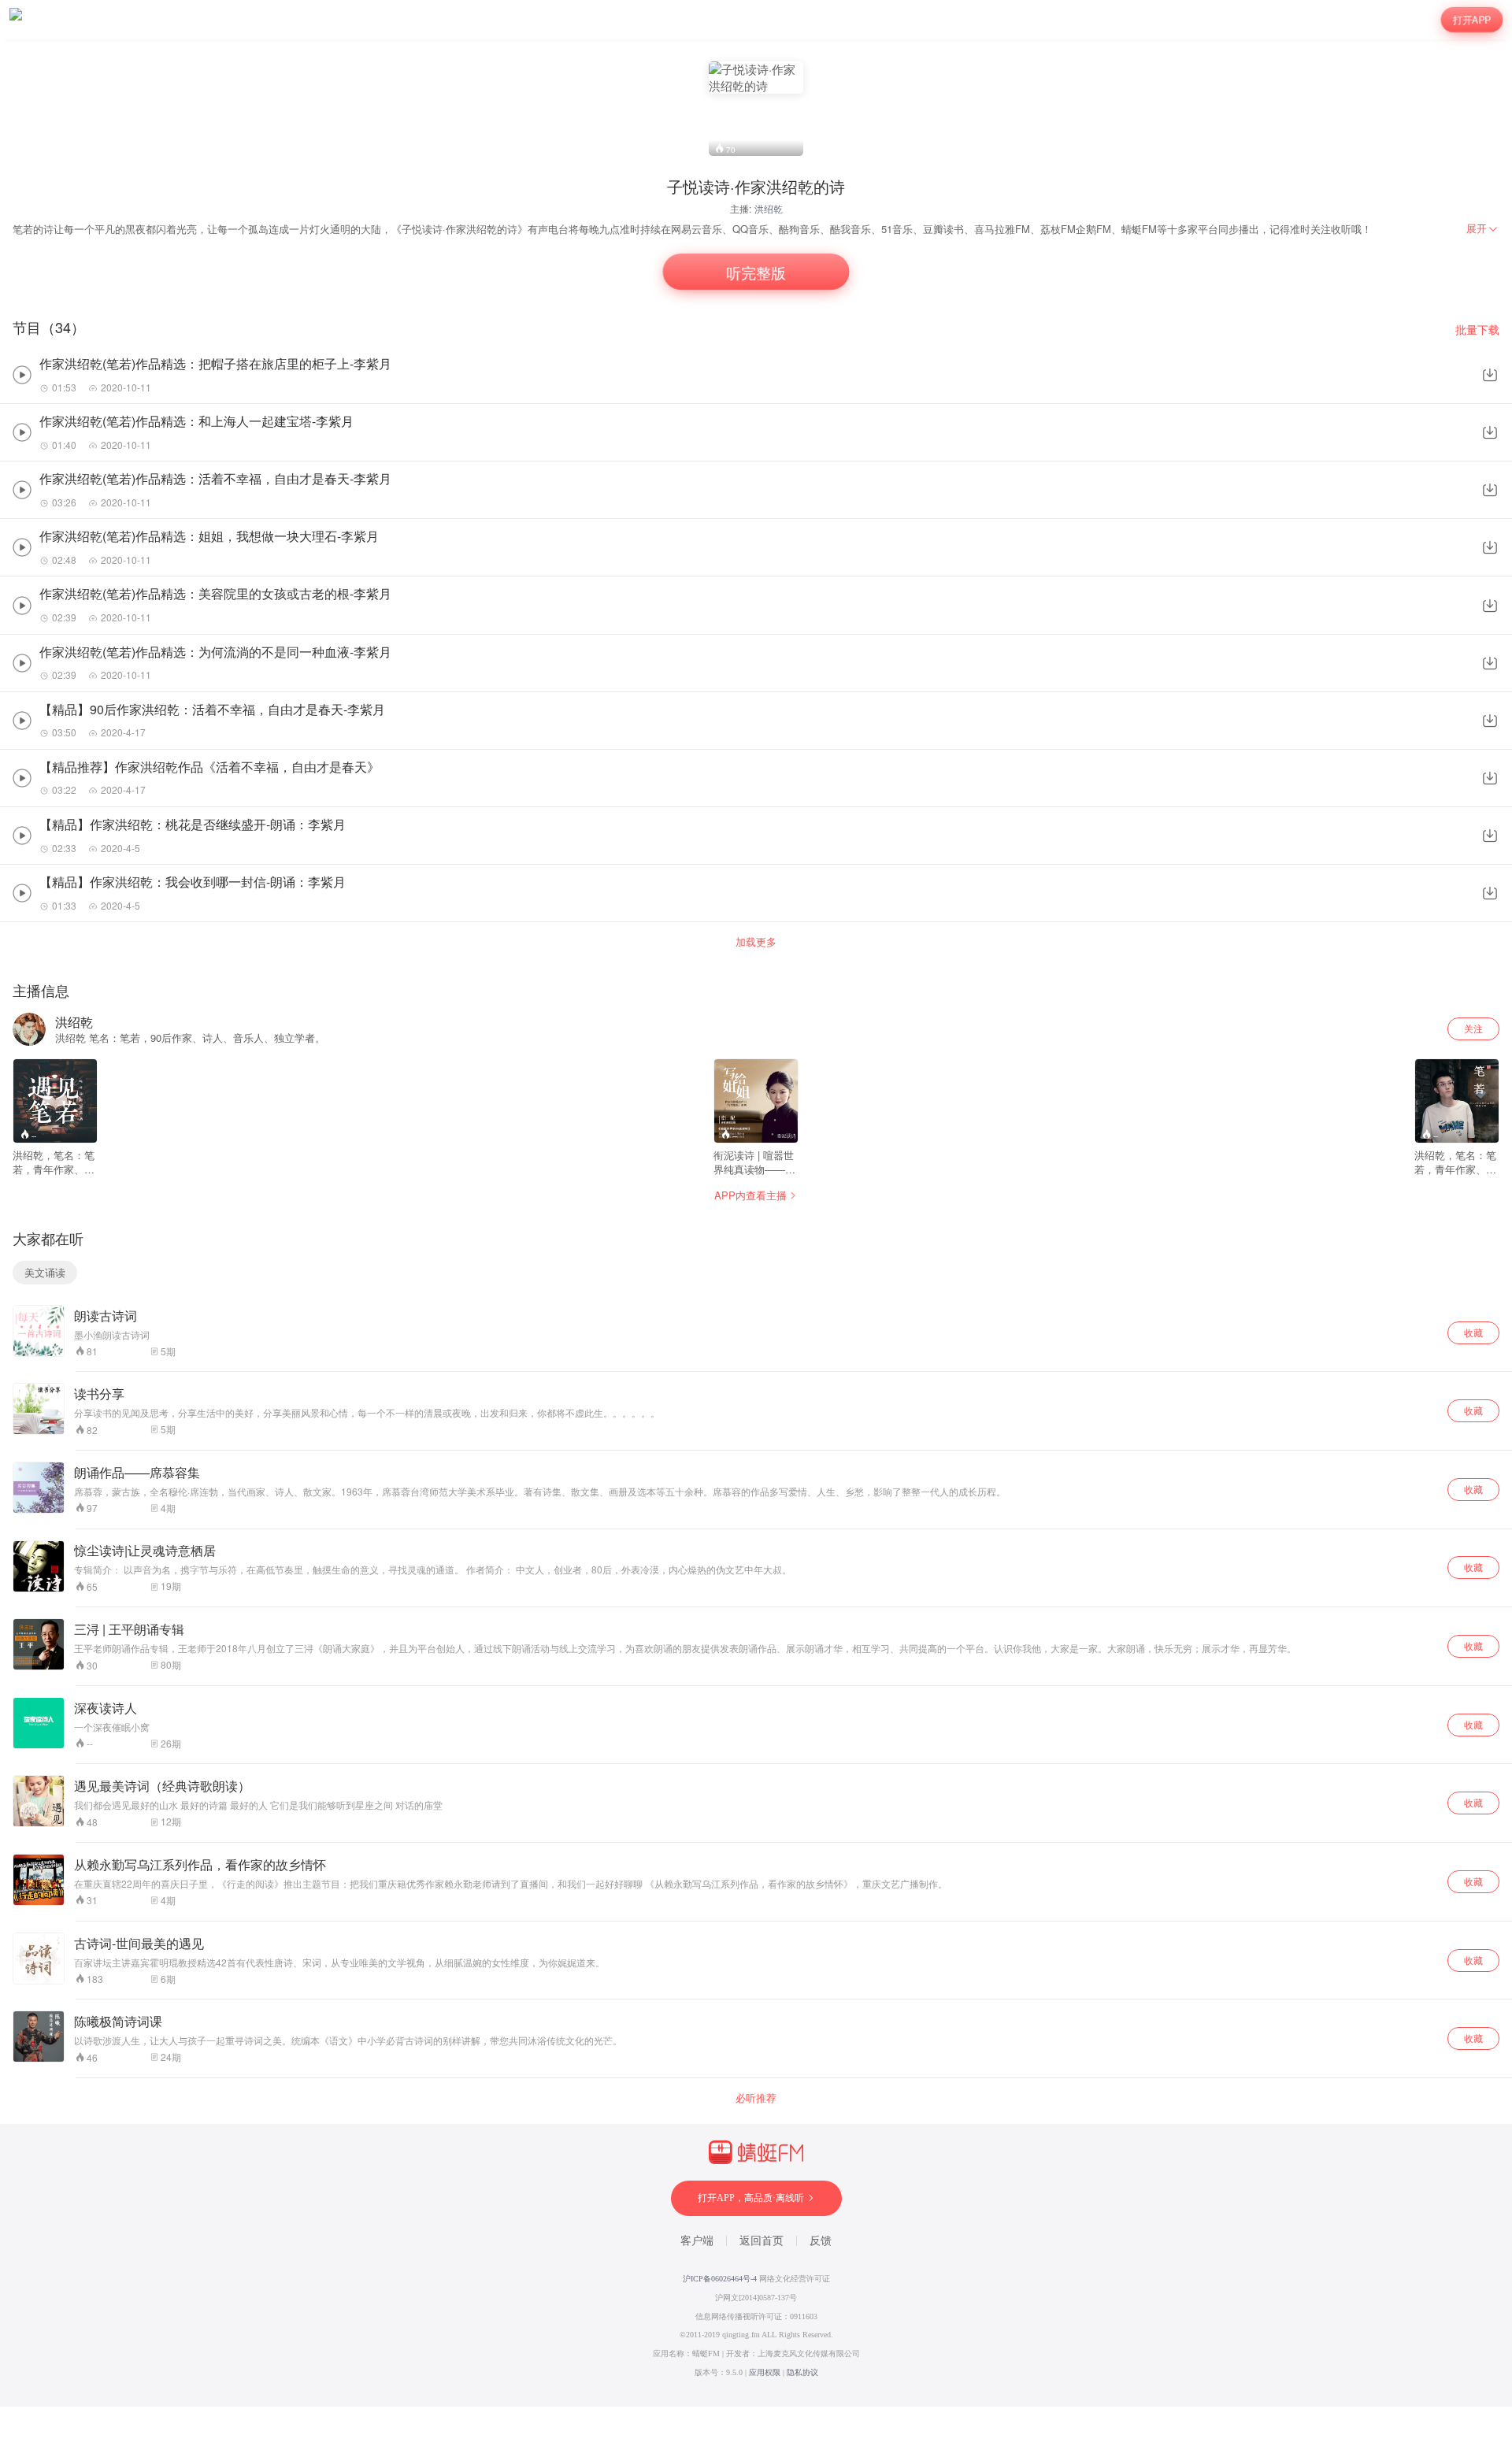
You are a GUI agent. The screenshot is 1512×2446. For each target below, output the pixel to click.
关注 (1473, 1028)
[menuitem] (1483, 228)
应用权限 (765, 2372)
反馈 (821, 2241)
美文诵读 (45, 1272)
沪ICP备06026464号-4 (720, 2279)
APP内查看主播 (750, 1195)
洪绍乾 (769, 208)
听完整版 (756, 272)
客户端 (697, 2241)
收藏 (1473, 1332)
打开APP (1472, 19)
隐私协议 (802, 2372)
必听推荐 (756, 2098)
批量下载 (1477, 330)
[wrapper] (756, 1223)
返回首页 (762, 2241)
